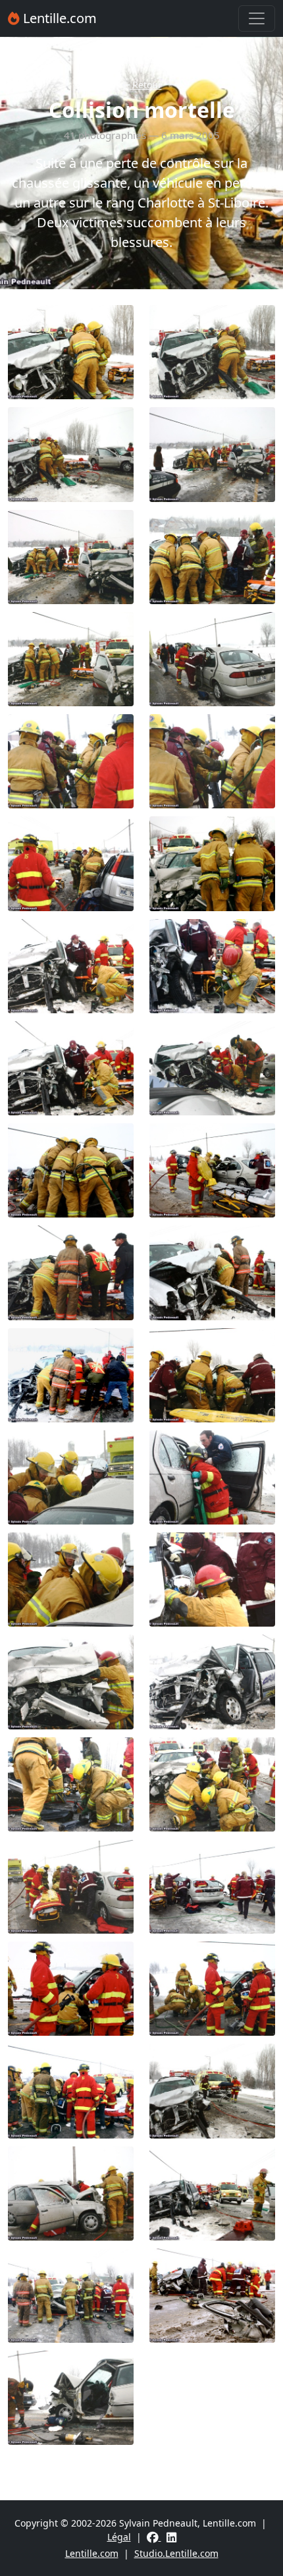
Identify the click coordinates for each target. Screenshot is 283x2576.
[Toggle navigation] (257, 18)
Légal (119, 2537)
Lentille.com (58, 18)
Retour (146, 85)
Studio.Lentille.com (176, 2553)
